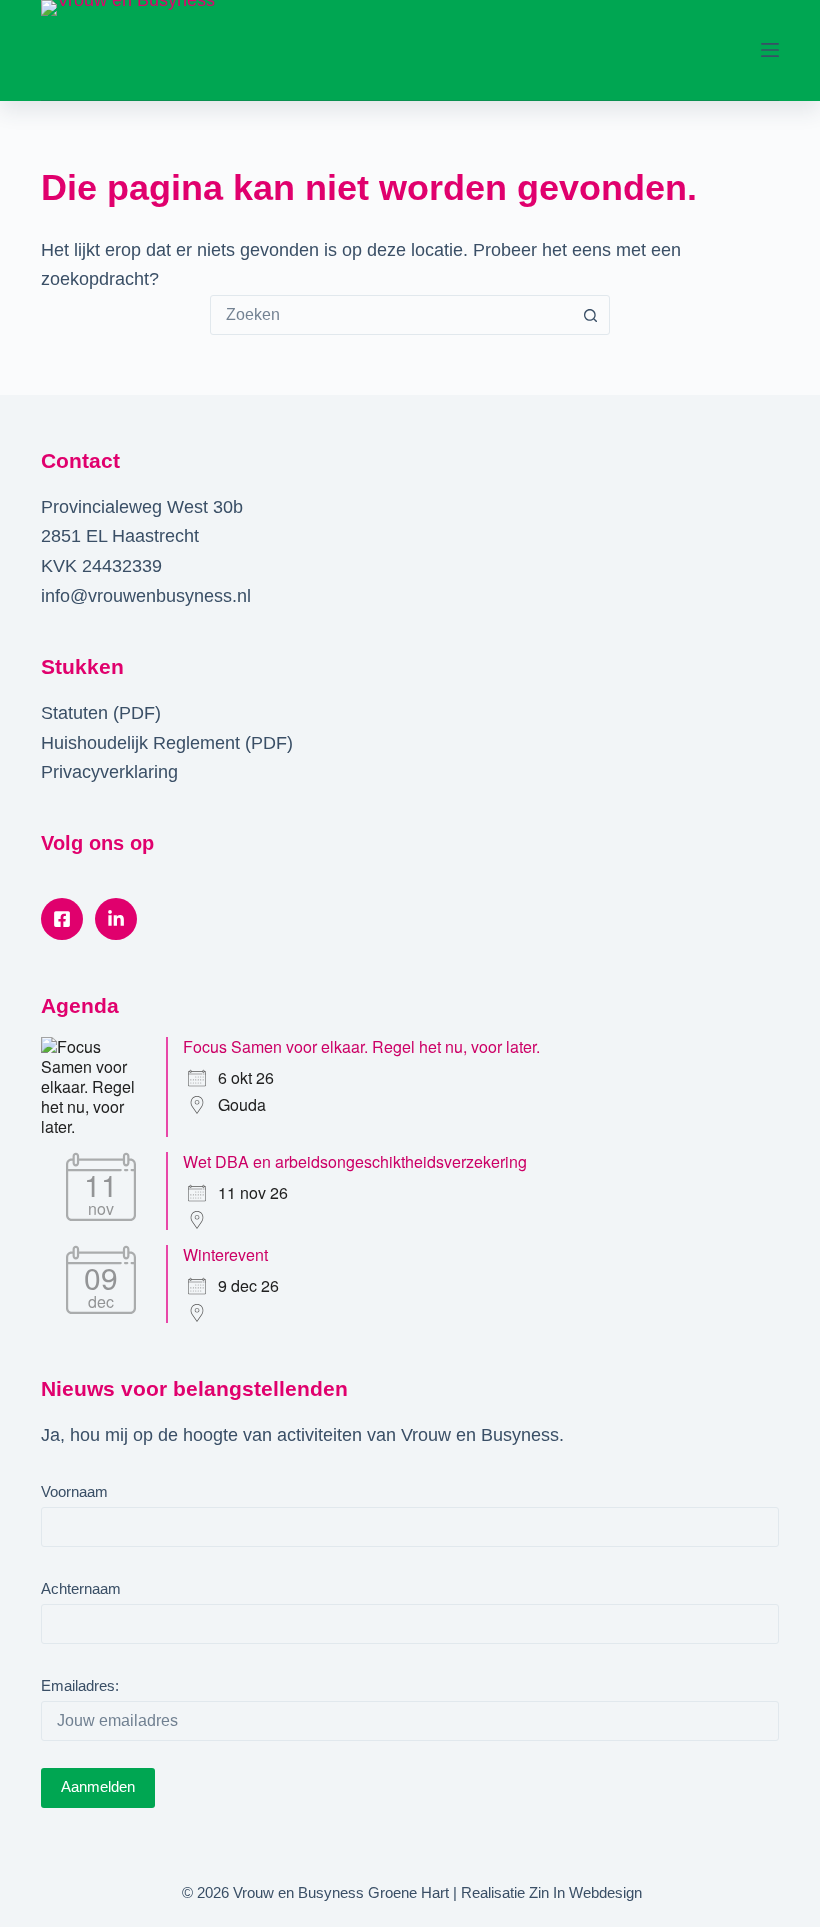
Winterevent (225, 1254)
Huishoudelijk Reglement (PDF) (167, 743)
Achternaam (81, 1588)
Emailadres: (80, 1685)
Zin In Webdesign (585, 1892)
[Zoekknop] (590, 315)
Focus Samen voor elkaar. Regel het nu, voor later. (361, 1046)
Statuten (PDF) (101, 713)
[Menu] (770, 50)
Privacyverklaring (109, 772)
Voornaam (74, 1491)
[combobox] (391, 315)
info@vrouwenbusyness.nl (146, 596)
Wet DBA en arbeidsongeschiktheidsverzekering (355, 1161)
